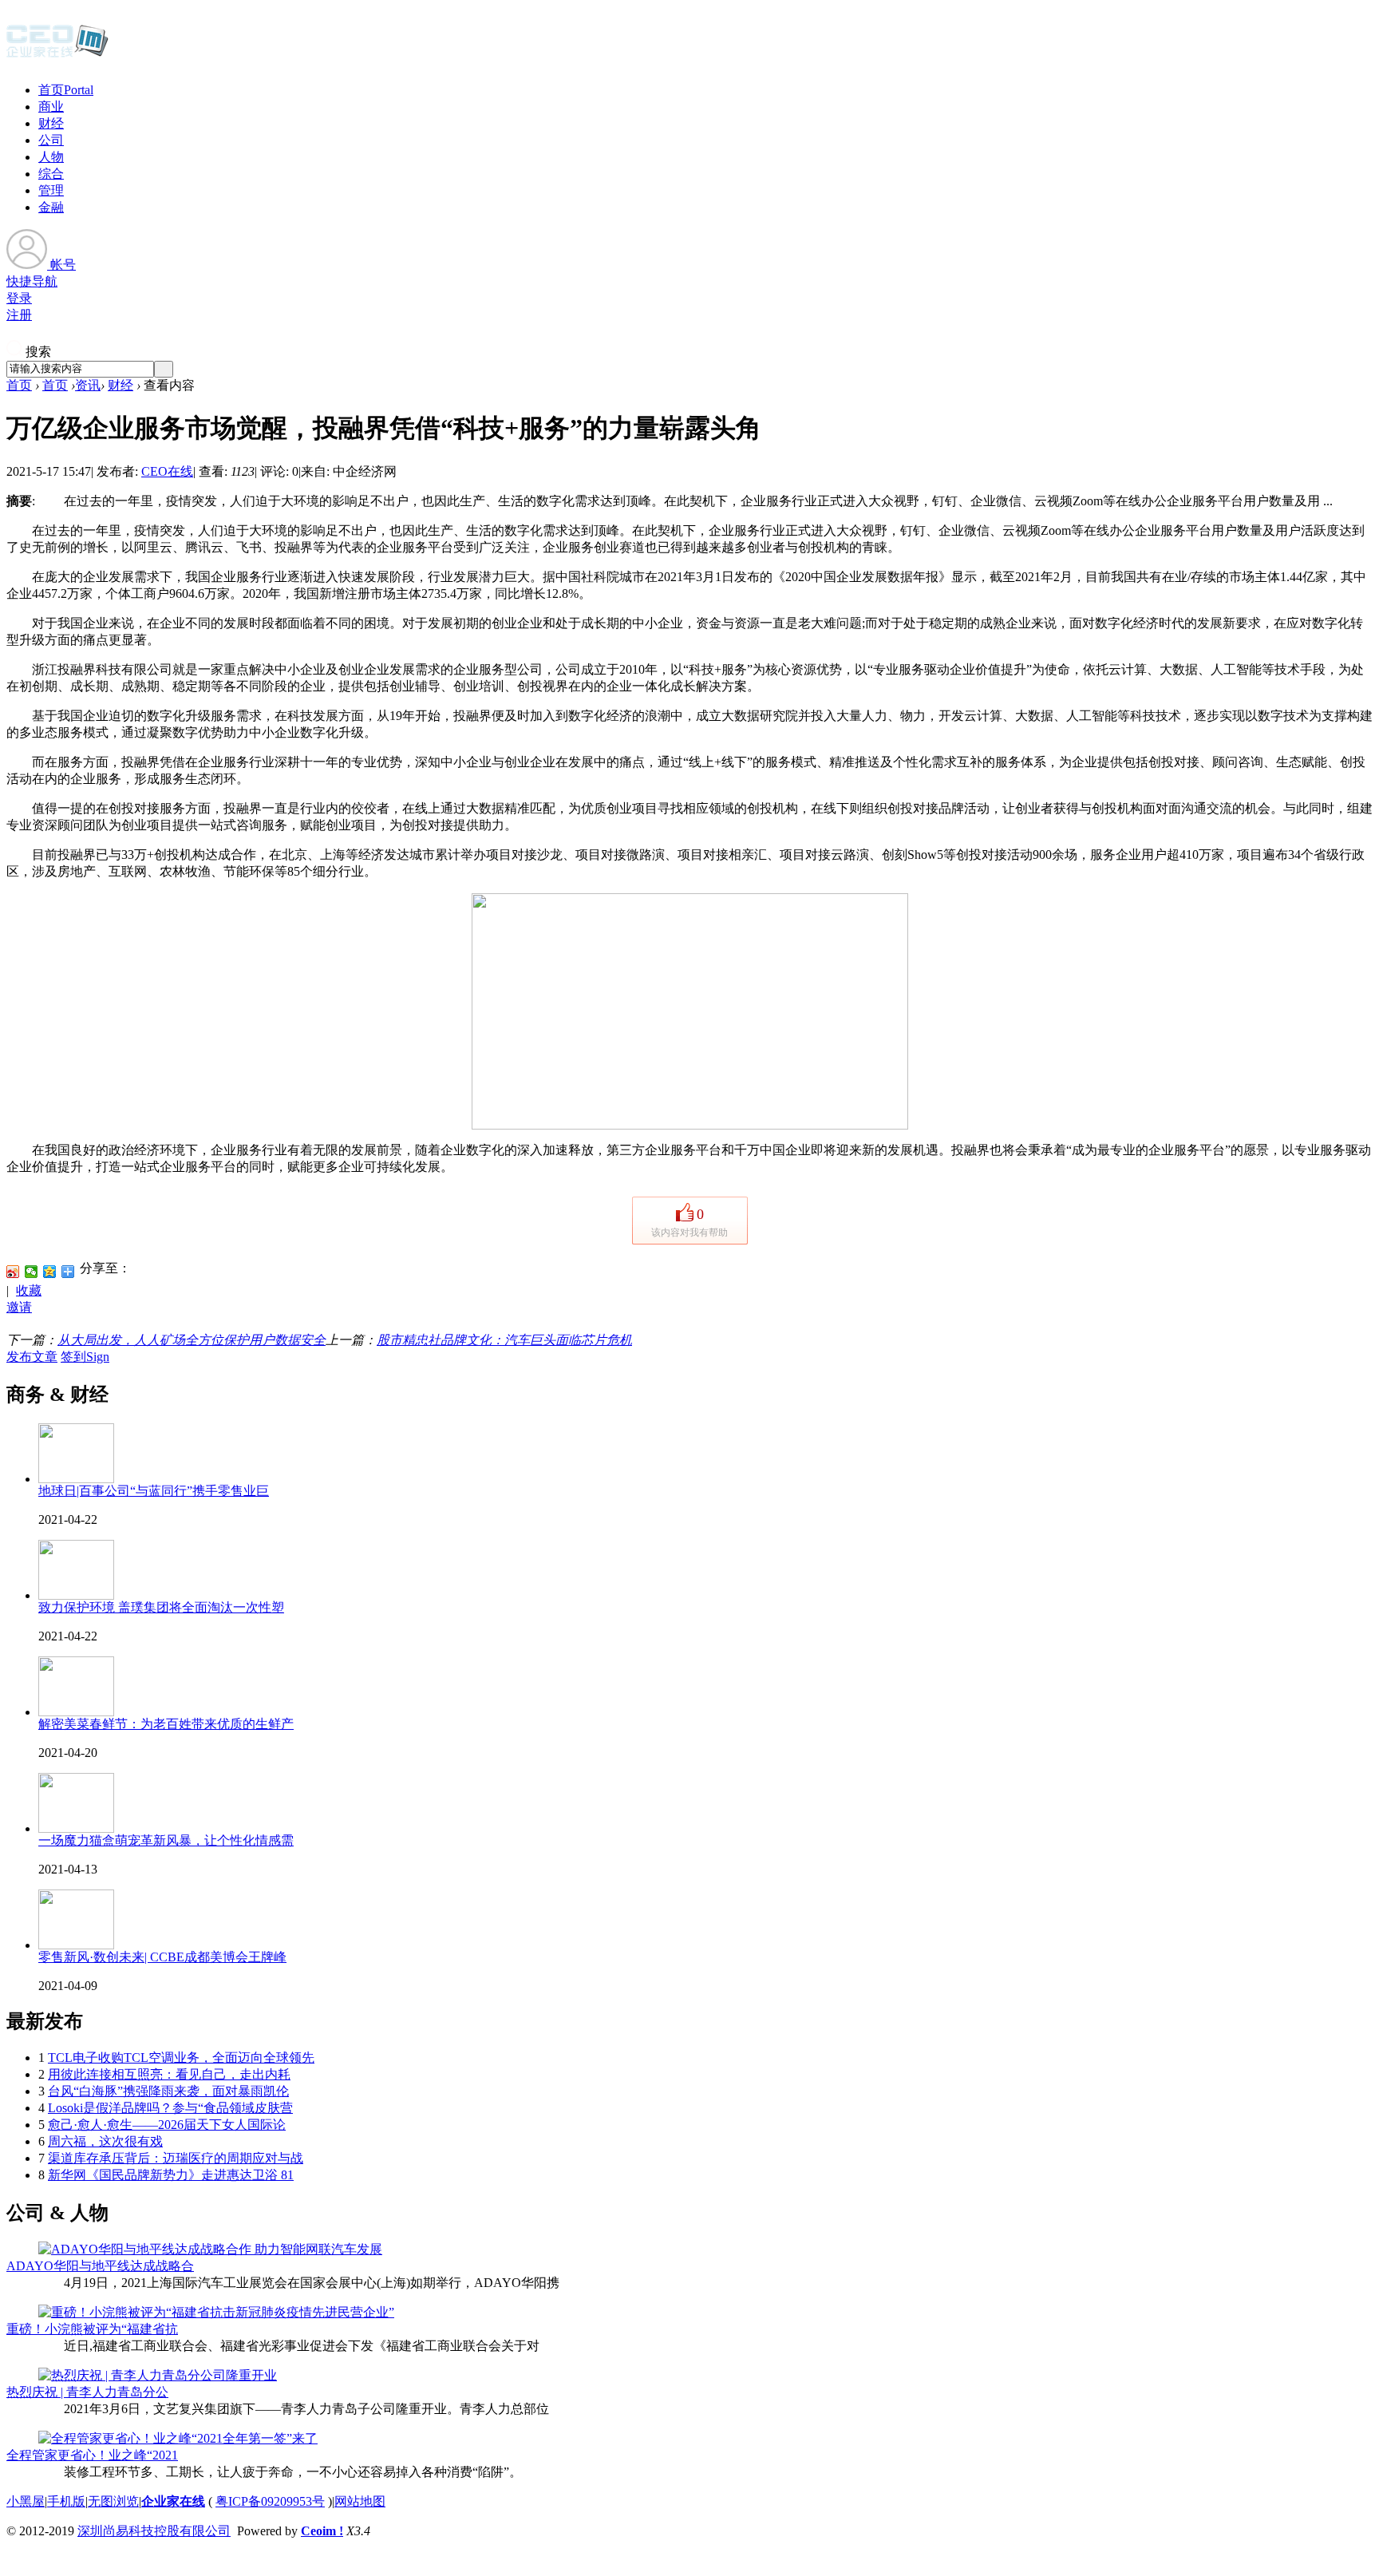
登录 (19, 298)
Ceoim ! (322, 2531)
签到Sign (85, 1357)
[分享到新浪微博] (13, 1272)
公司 (51, 140)
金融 (51, 207)
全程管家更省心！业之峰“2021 (92, 2455)
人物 (51, 157)
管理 (51, 190)
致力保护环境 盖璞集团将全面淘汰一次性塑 (161, 1607)
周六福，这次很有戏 (105, 2141)
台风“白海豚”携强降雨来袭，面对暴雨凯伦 (168, 2091)
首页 (66, 90)
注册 (19, 315)
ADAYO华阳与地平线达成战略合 (100, 2266)
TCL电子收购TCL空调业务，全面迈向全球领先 (181, 2058)
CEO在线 (167, 471)
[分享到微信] (32, 1272)
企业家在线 (173, 2501)
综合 (51, 174)
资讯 (88, 385)
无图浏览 (113, 2501)
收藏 (29, 1290)
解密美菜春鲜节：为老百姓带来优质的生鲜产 (166, 1724)
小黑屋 (26, 2501)
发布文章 (32, 1357)
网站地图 (360, 2501)
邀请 (19, 1307)
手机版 (66, 2501)
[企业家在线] (57, 56)
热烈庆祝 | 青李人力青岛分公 (87, 2392)
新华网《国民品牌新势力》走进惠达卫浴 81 (171, 2175)
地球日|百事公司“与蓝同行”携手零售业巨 (154, 1491)
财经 (51, 123)
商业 (51, 107)
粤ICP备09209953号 (270, 2501)
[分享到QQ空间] (50, 1272)
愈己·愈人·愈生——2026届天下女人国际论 (167, 2125)
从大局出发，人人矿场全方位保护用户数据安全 (192, 1340)
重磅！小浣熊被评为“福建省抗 (92, 2329)
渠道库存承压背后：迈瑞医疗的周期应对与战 (176, 2158)
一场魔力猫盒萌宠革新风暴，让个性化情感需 (166, 1840)
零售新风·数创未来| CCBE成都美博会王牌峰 (162, 1957)
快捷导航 (32, 281)
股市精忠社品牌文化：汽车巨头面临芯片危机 (504, 1340)
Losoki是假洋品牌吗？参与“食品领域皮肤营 (170, 2108)
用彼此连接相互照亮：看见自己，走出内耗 (169, 2074)
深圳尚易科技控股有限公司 (154, 2531)
